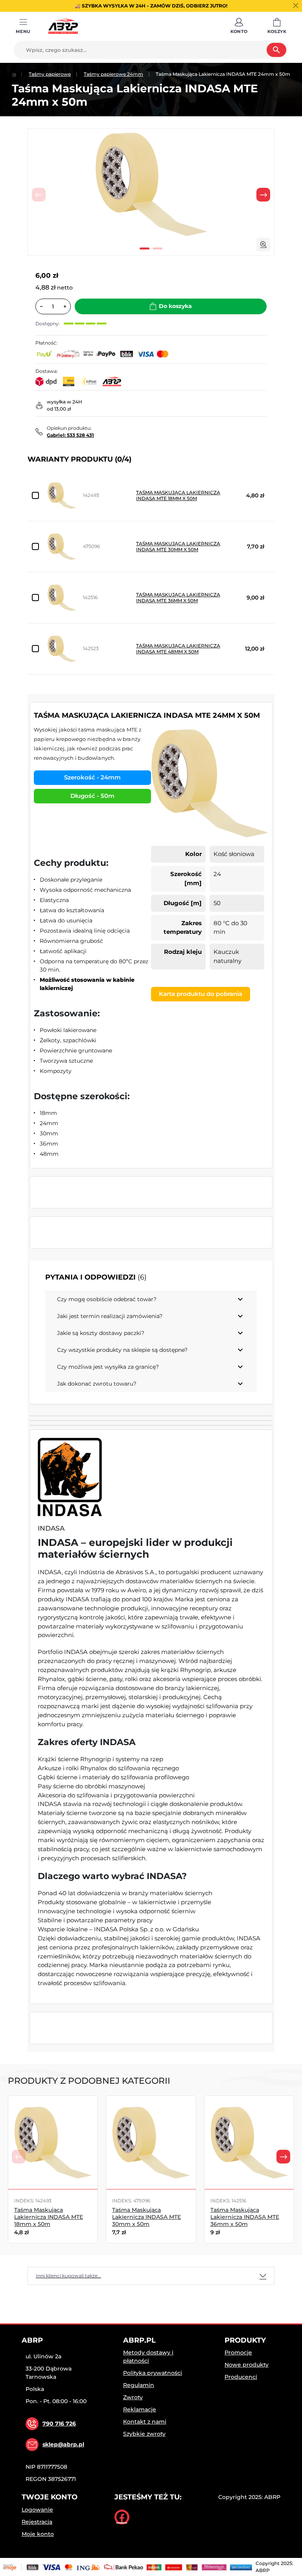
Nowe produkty (247, 2365)
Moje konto (38, 2534)
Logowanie (37, 2510)
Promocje (238, 2352)
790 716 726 (59, 2424)
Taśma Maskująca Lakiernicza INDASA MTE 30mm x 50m (178, 546)
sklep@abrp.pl (63, 2444)
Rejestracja (37, 2522)
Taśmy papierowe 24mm (113, 74)
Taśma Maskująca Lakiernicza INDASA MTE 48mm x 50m (178, 649)
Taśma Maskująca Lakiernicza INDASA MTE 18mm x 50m (178, 495)
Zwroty (133, 2397)
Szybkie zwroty (144, 2434)
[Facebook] (122, 2517)
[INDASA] (70, 1477)
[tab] (151, 2276)
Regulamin (139, 2385)
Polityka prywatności (153, 2373)
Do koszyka (175, 306)
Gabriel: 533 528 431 (70, 435)
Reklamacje (140, 2409)
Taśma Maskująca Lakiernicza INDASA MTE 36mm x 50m (178, 598)
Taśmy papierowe (50, 74)
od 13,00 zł (59, 409)
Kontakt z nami (145, 2422)
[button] (239, 26)
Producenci (241, 2377)
